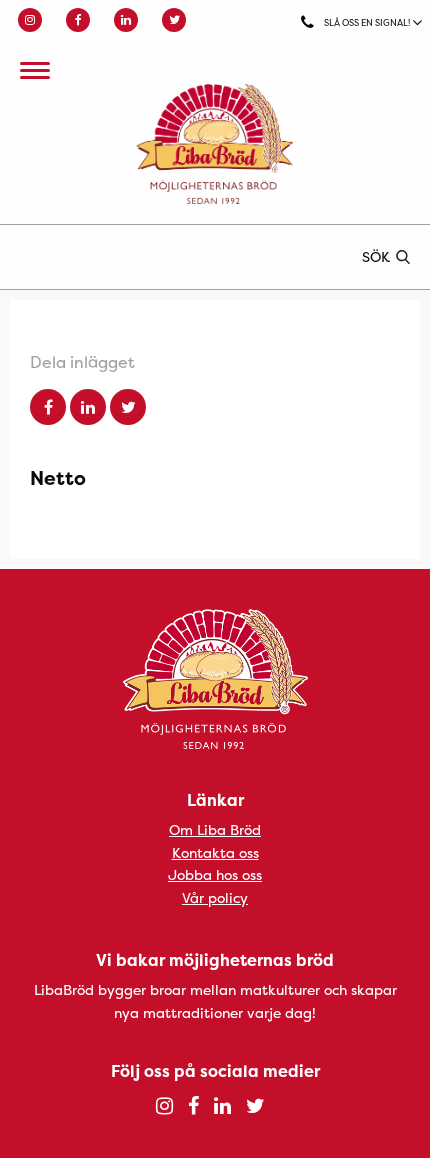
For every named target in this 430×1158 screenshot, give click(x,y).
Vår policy (215, 897)
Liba (215, 144)
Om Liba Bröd (215, 829)
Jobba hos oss (215, 874)
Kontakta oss (215, 852)
